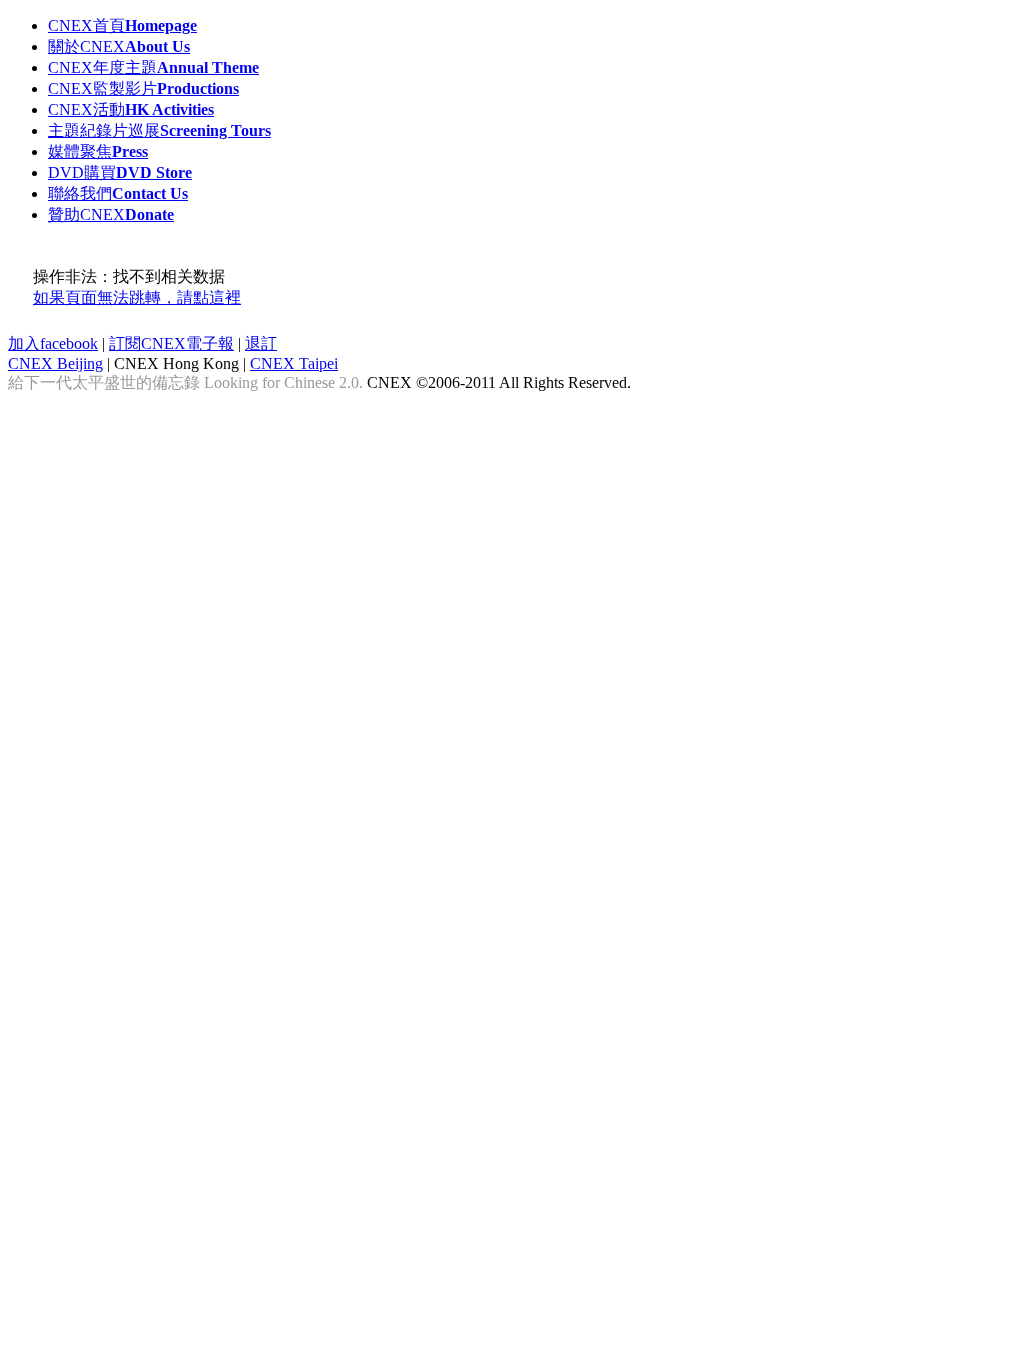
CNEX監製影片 (143, 88)
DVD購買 (120, 172)
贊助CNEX (111, 214)
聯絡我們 (118, 193)
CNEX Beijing (55, 363)
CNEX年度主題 (153, 67)
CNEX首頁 (122, 25)
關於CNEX (119, 46)
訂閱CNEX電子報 (171, 343)
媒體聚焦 (98, 151)
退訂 (261, 343)
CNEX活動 (131, 109)
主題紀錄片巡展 (159, 130)
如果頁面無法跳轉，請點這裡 (137, 297)
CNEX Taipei (294, 363)
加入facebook (53, 343)
